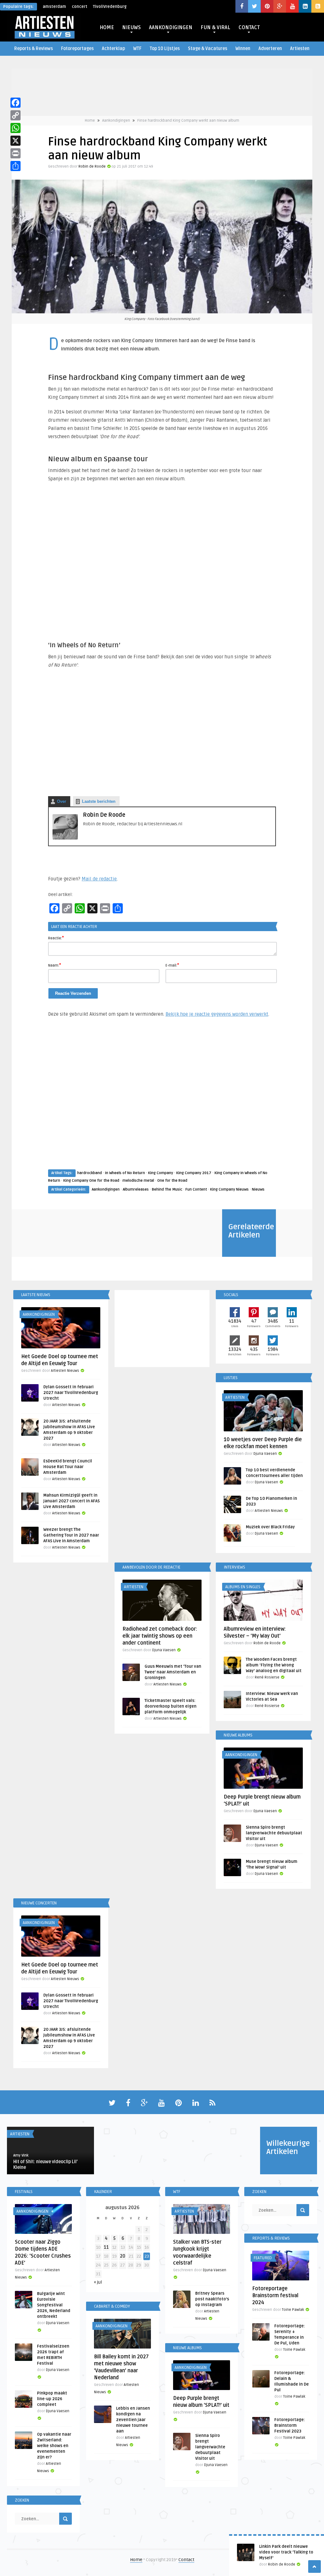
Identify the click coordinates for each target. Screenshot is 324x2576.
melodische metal (138, 1181)
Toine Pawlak (293, 2310)
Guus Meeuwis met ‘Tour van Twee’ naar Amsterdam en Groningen (173, 1672)
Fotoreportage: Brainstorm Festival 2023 (290, 2426)
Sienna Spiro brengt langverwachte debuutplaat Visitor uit (274, 1833)
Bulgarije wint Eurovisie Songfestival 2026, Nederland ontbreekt (54, 2305)
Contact (186, 2560)
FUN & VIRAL (215, 28)
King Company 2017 (194, 1173)
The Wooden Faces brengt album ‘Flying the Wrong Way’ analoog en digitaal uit (274, 1665)
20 (123, 2256)
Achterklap (113, 49)
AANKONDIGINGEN (171, 28)
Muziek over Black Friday (270, 1527)
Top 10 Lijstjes (165, 49)
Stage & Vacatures (208, 49)
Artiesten (300, 49)
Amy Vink (21, 2155)
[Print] (16, 153)
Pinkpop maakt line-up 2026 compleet (52, 2399)
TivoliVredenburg (110, 7)
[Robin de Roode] (65, 838)
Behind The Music (167, 1189)
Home (90, 121)
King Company (161, 1173)
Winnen (243, 49)
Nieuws (258, 1189)
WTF (137, 49)
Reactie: (56, 938)
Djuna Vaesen (265, 1454)
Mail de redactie (99, 879)
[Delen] (16, 166)
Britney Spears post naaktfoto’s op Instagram (212, 2299)
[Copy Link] (16, 115)
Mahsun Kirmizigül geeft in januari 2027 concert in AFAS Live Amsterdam (72, 1501)
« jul (98, 2282)
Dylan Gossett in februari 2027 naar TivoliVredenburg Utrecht (71, 1393)
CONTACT (249, 28)
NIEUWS (131, 28)
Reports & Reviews (34, 49)
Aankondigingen (116, 121)
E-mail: (172, 965)
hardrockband (90, 1173)
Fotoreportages (77, 49)
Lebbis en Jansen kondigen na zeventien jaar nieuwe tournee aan (133, 2420)
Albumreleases (136, 1189)
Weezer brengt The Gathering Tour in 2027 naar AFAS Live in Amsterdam (71, 1535)
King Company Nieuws (229, 1189)
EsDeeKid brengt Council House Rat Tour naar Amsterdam (68, 1467)
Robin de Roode (92, 166)
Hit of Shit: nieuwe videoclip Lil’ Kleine (45, 2165)
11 (106, 2247)
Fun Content (196, 1189)
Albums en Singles (243, 1587)
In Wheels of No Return (125, 1173)
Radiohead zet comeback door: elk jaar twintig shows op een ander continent (160, 1636)
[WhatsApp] (16, 128)
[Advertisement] (162, 1099)
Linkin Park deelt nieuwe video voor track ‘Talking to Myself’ (286, 2552)
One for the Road (172, 1181)
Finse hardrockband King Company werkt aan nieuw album (188, 121)
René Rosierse (267, 1677)
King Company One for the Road (91, 1181)
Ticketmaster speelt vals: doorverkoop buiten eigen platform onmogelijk (171, 1706)
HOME (107, 28)
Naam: (55, 965)
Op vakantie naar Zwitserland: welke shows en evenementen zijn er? (54, 2446)
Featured (263, 2258)
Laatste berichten (99, 801)
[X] (16, 141)
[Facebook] (16, 103)
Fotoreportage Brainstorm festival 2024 (275, 2296)
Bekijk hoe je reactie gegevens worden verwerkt (217, 1014)
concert (80, 7)
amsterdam (54, 7)
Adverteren (270, 49)
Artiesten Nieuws (65, 1371)
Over (62, 801)
